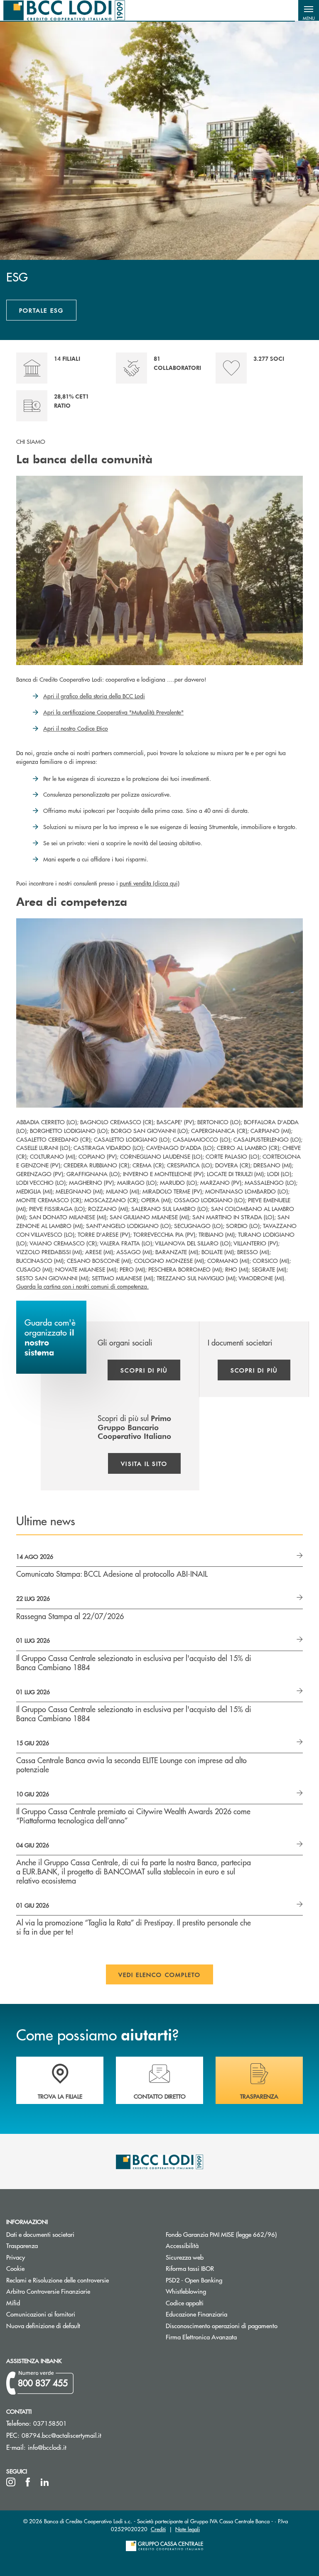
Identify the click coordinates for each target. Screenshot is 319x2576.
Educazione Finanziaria (228, 2314)
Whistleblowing (217, 2291)
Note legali (188, 2529)
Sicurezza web (185, 2257)
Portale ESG (41, 310)
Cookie (15, 2268)
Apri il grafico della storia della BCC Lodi (94, 696)
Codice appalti (216, 2303)
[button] (309, 10)
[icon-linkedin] (45, 2482)
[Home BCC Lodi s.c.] (64, 10)
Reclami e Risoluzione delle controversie (58, 2280)
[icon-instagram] (11, 2482)
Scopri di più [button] (144, 1370)
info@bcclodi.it (47, 2447)
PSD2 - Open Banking (225, 2280)
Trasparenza (22, 2245)
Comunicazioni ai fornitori (72, 2314)
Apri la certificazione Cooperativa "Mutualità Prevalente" (113, 712)
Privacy (16, 2257)
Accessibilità (182, 2245)
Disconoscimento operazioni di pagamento (239, 2325)
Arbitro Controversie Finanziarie (80, 2291)
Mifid (13, 2303)
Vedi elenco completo (160, 1974)
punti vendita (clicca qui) (150, 883)
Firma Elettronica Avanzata (201, 2337)
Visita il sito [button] (144, 1463)
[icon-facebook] (28, 2482)
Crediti (158, 2529)
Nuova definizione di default (43, 2325)
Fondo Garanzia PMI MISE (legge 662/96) (239, 2234)
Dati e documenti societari (40, 2234)
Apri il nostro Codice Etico (76, 728)
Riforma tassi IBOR (221, 2268)
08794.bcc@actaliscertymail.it (61, 2435)
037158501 (50, 2423)
